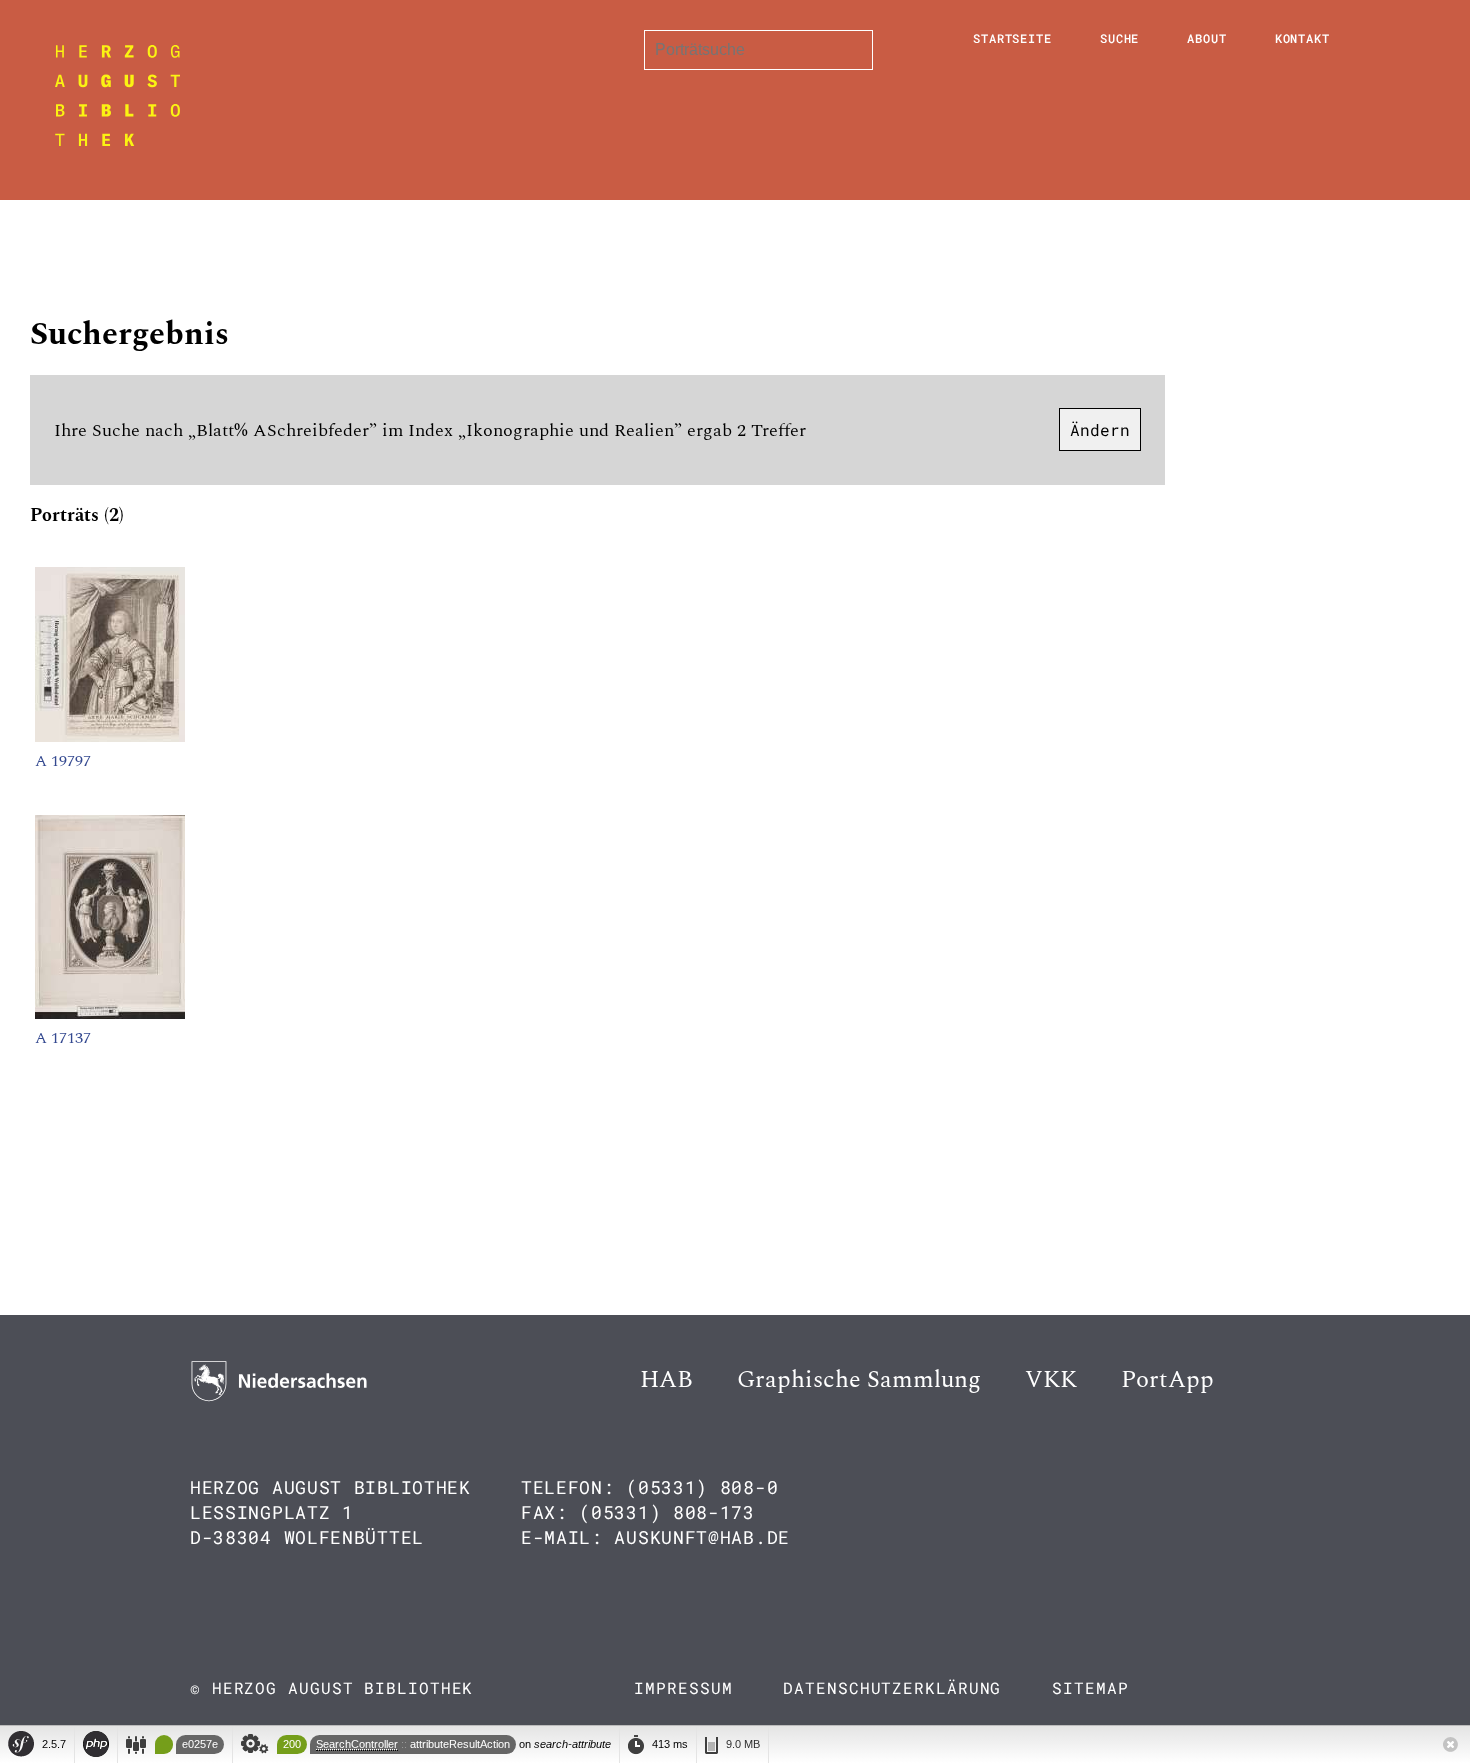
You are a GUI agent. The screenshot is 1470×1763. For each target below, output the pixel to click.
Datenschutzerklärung (892, 1687)
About (1207, 38)
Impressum (683, 1687)
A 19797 (63, 761)
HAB (666, 1380)
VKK (1051, 1380)
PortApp (1167, 1380)
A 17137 (63, 1038)
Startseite (1012, 38)
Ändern (1100, 429)
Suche (1120, 38)
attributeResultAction (460, 1744)
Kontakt (1302, 38)
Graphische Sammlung (859, 1380)
